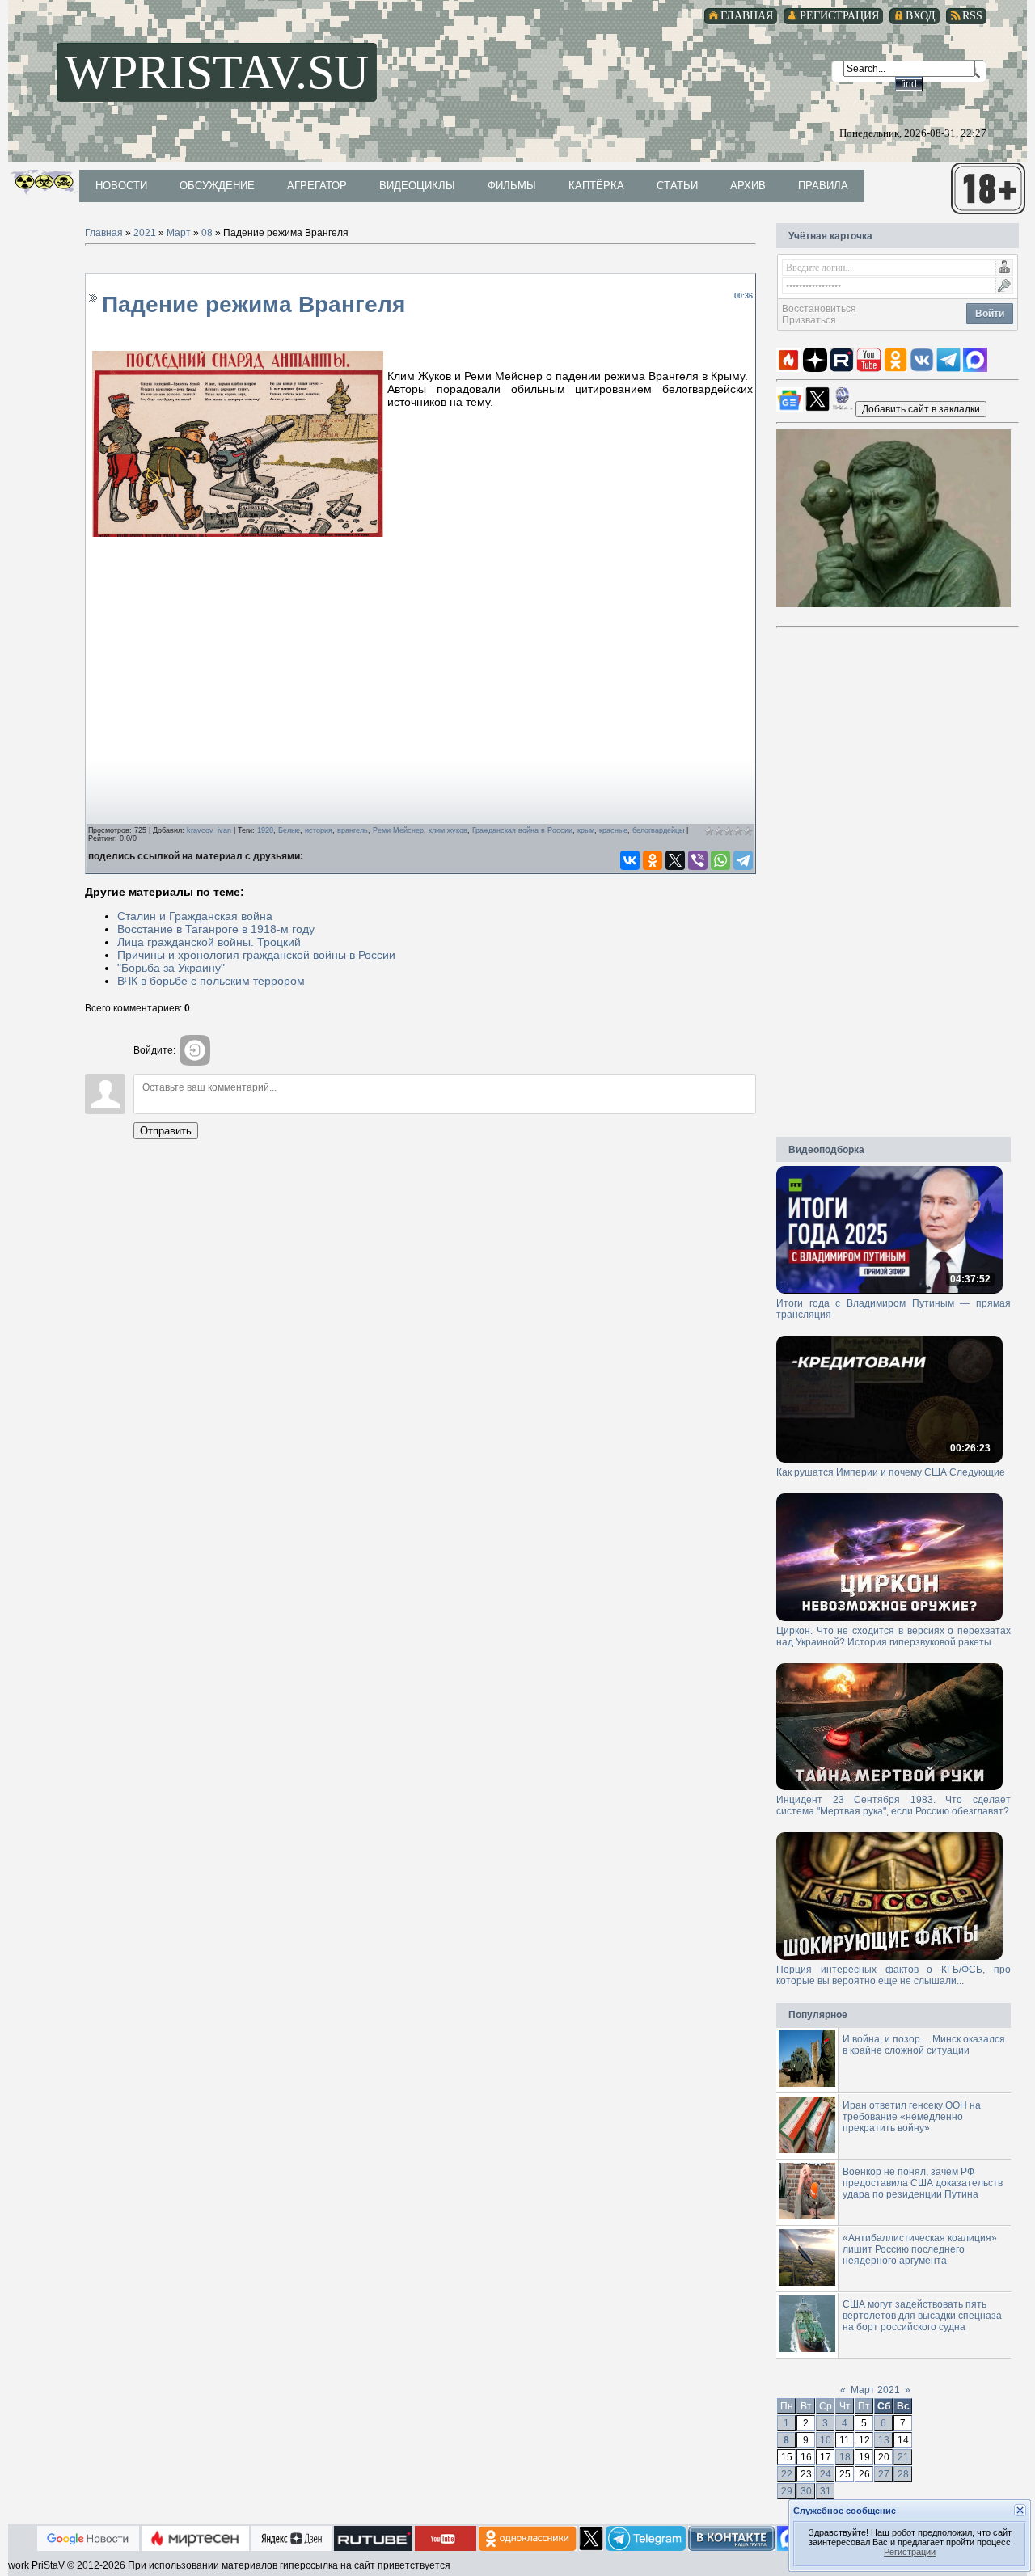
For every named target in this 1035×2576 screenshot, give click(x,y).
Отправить (166, 1131)
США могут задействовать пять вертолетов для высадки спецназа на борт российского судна (922, 2316)
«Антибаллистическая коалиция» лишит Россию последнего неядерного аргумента (920, 2249)
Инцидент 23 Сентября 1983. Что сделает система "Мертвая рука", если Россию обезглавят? (893, 1805)
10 (826, 2440)
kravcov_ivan (209, 830)
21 (903, 2457)
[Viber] (698, 860)
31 (826, 2491)
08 (207, 233)
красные (613, 830)
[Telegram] (743, 860)
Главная (104, 233)
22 (787, 2474)
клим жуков (448, 830)
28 (903, 2474)
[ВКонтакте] (630, 860)
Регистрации (910, 2552)
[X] (675, 860)
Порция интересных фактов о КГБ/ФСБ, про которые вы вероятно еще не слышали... (893, 1975)
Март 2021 (875, 2390)
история (319, 830)
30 (806, 2491)
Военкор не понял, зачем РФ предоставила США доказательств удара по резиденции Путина (923, 2183)
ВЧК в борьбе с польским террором (211, 981)
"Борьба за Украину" (171, 968)
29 (787, 2491)
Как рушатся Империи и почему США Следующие (891, 1472)
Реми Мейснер (398, 830)
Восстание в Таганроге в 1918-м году (216, 929)
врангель (353, 830)
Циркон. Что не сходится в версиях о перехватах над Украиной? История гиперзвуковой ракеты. (893, 1636)
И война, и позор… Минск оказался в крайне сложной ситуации (924, 2045)
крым (586, 830)
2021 (145, 233)
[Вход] (195, 1050)
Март (179, 233)
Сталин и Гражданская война (195, 916)
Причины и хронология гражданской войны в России (256, 955)
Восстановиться (819, 309)
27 (884, 2474)
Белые (289, 830)
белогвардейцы (658, 830)
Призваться (809, 320)
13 (884, 2440)
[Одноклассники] (653, 860)
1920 (265, 830)
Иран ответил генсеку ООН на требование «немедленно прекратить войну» (912, 2117)
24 (826, 2474)
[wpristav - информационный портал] (921, 408)
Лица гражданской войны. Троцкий (209, 942)
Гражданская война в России (522, 830)
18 (845, 2457)
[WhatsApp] (720, 860)
